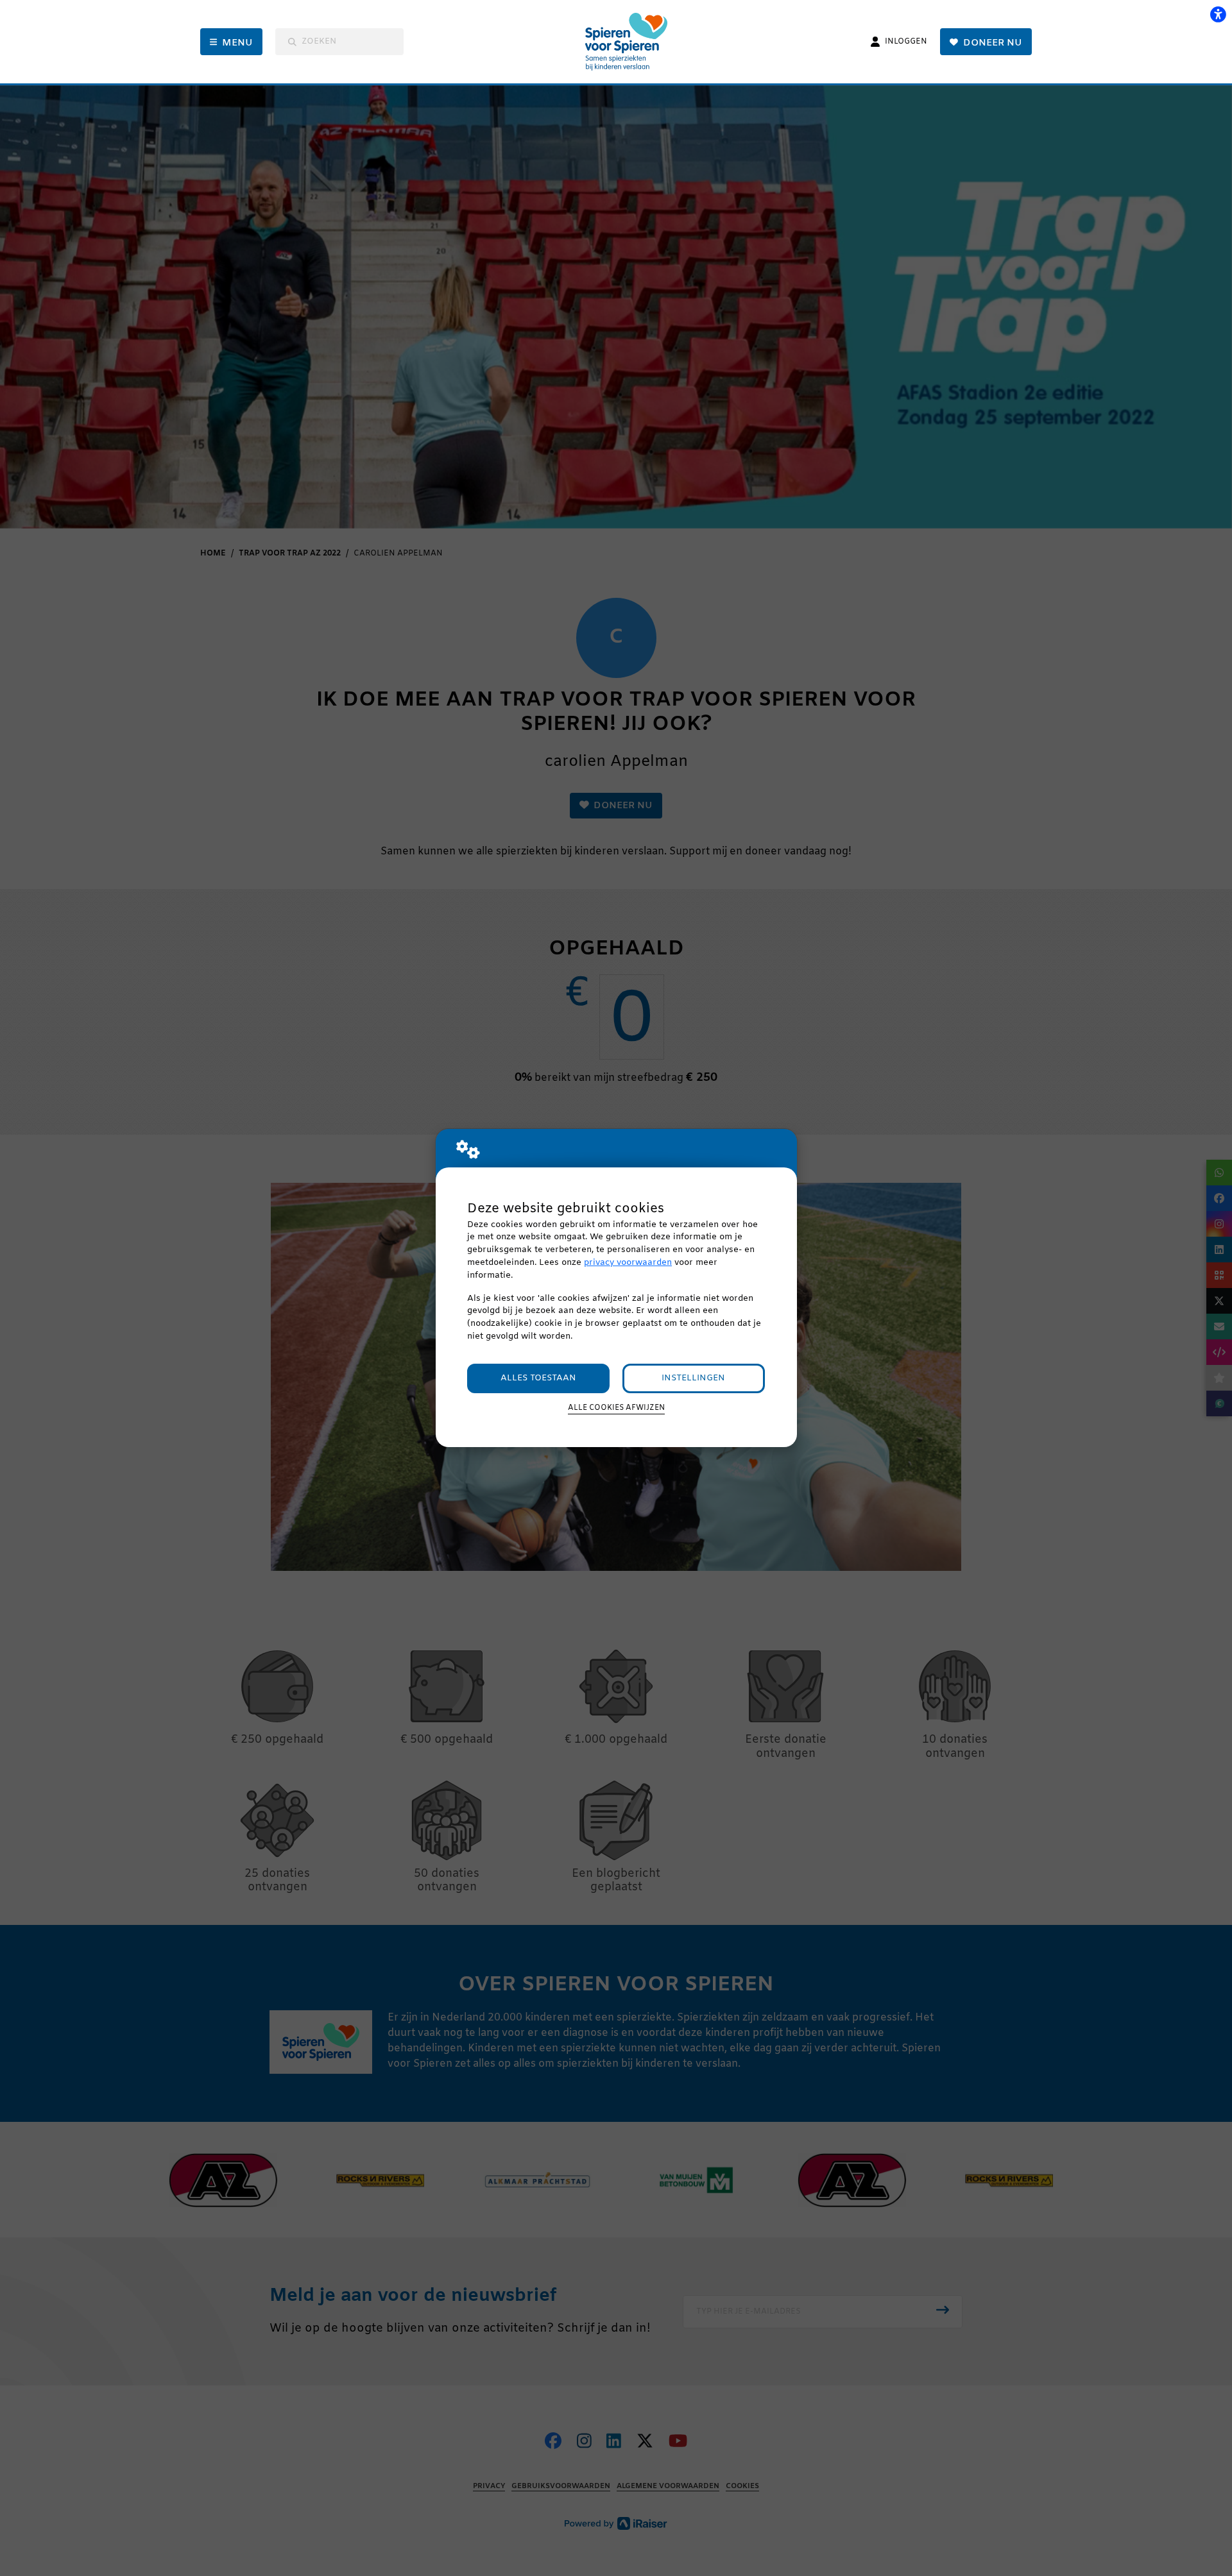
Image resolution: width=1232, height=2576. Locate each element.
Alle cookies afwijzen (616, 1408)
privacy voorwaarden (628, 1263)
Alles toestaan (538, 1378)
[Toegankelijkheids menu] (1218, 14)
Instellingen (693, 1378)
